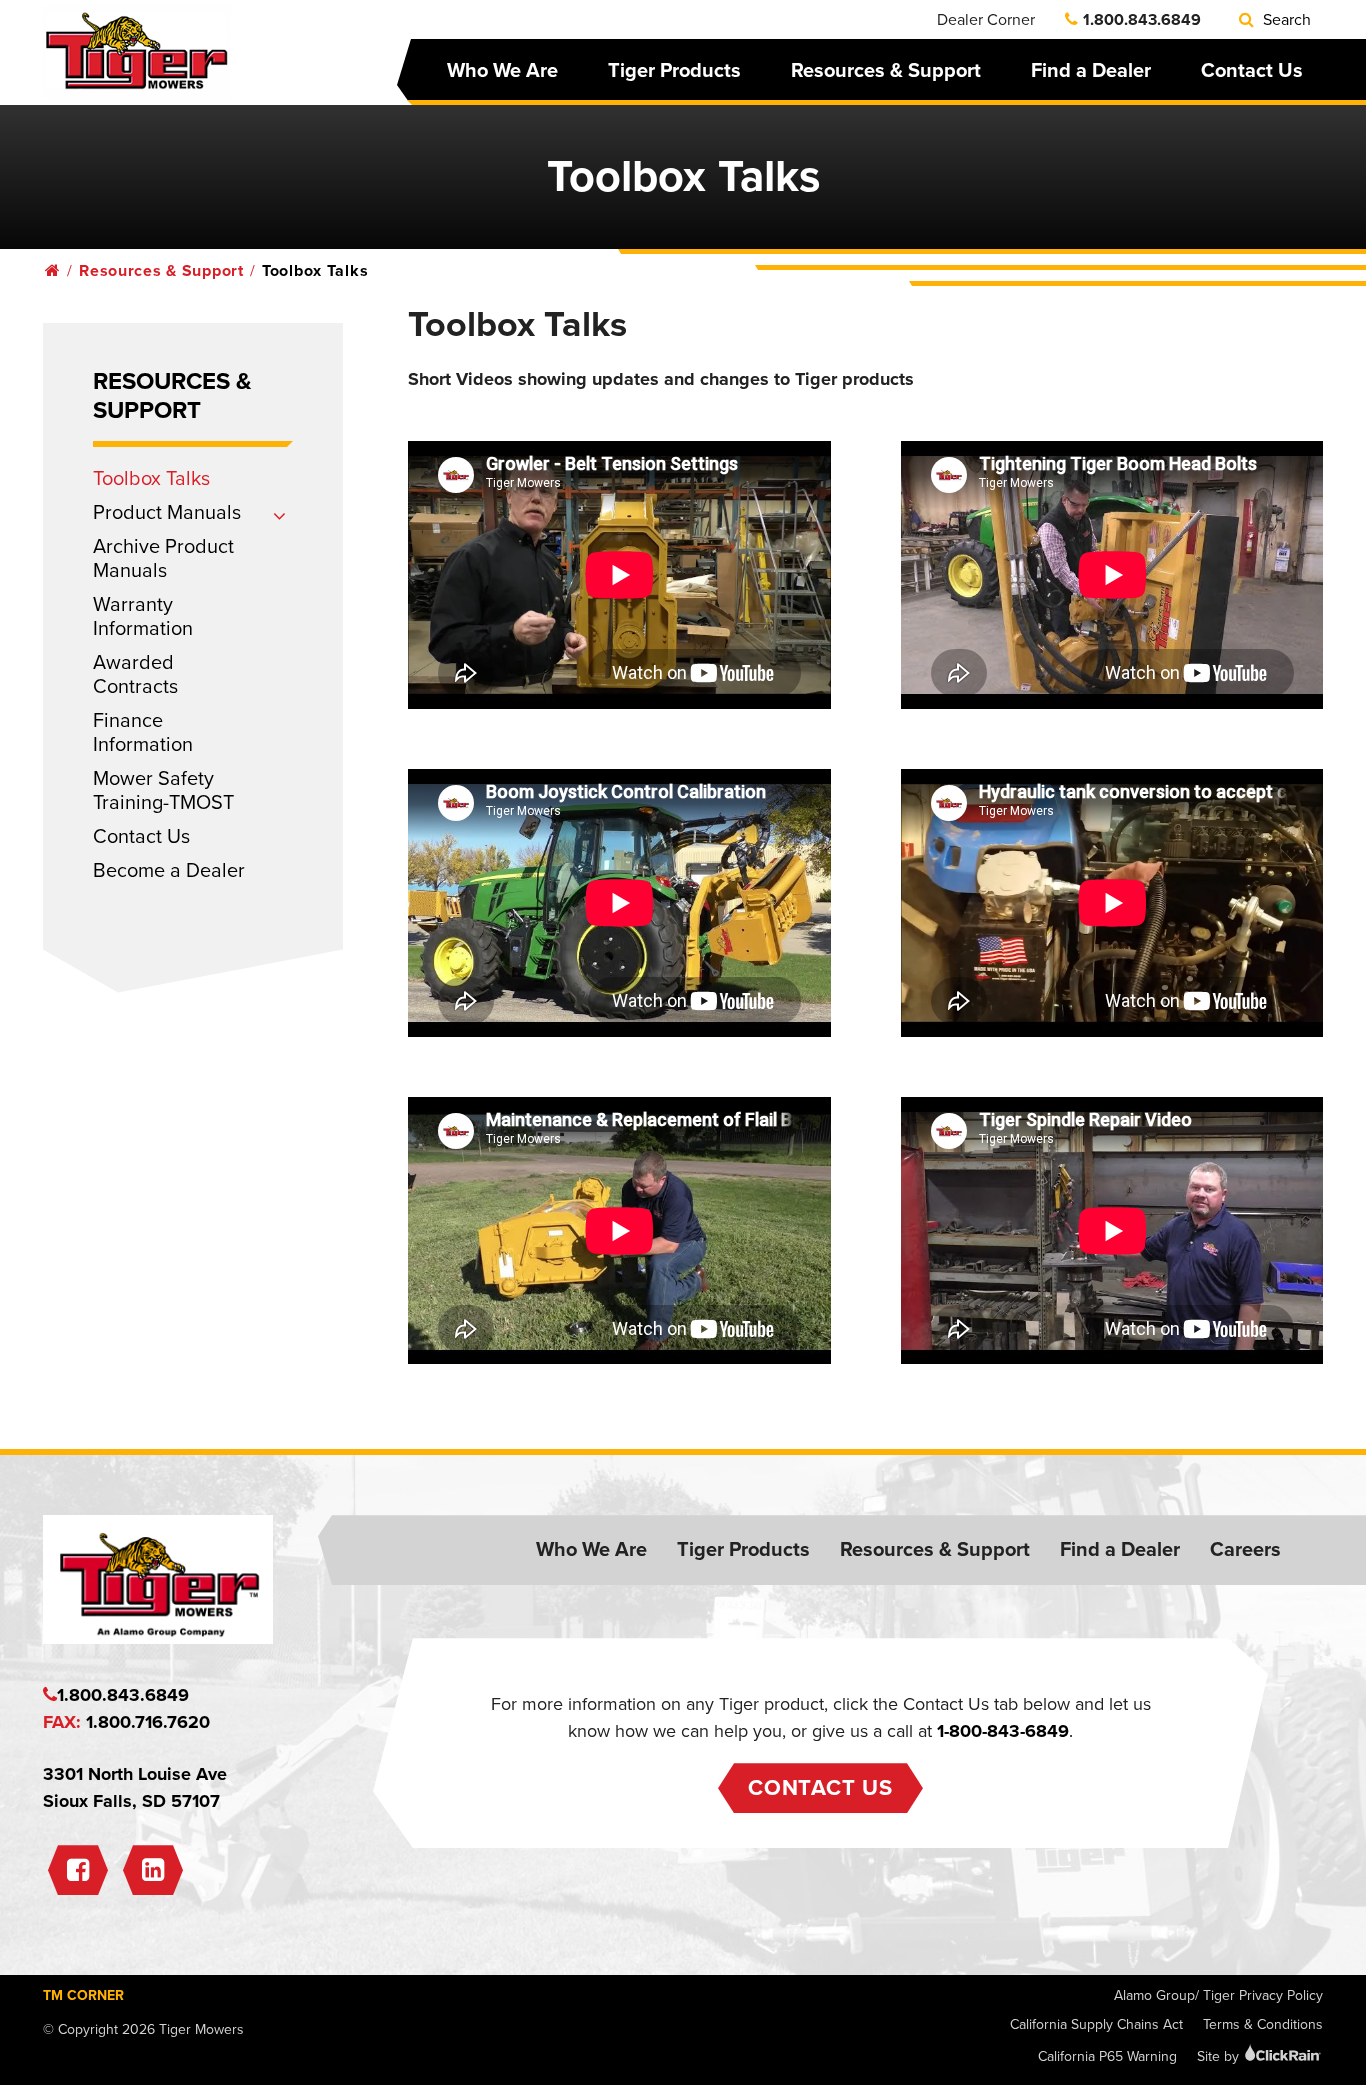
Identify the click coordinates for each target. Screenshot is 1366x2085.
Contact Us (1252, 71)
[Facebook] (78, 1870)
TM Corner (83, 1995)
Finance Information (143, 733)
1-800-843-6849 (1003, 1731)
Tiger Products (674, 71)
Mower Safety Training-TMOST (163, 791)
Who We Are (502, 71)
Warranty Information (143, 617)
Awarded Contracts (135, 675)
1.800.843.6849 (1142, 20)
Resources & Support (886, 71)
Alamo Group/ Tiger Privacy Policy (1218, 1995)
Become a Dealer (169, 871)
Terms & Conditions (1263, 2024)
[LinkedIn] (153, 1870)
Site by (1220, 2056)
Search (1285, 20)
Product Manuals (167, 513)
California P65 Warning (1107, 2056)
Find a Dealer (1091, 71)
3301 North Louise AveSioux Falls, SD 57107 (135, 1787)
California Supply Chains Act (1096, 2024)
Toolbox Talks (151, 479)
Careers (1245, 1550)
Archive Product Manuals (163, 559)
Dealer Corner (986, 20)
